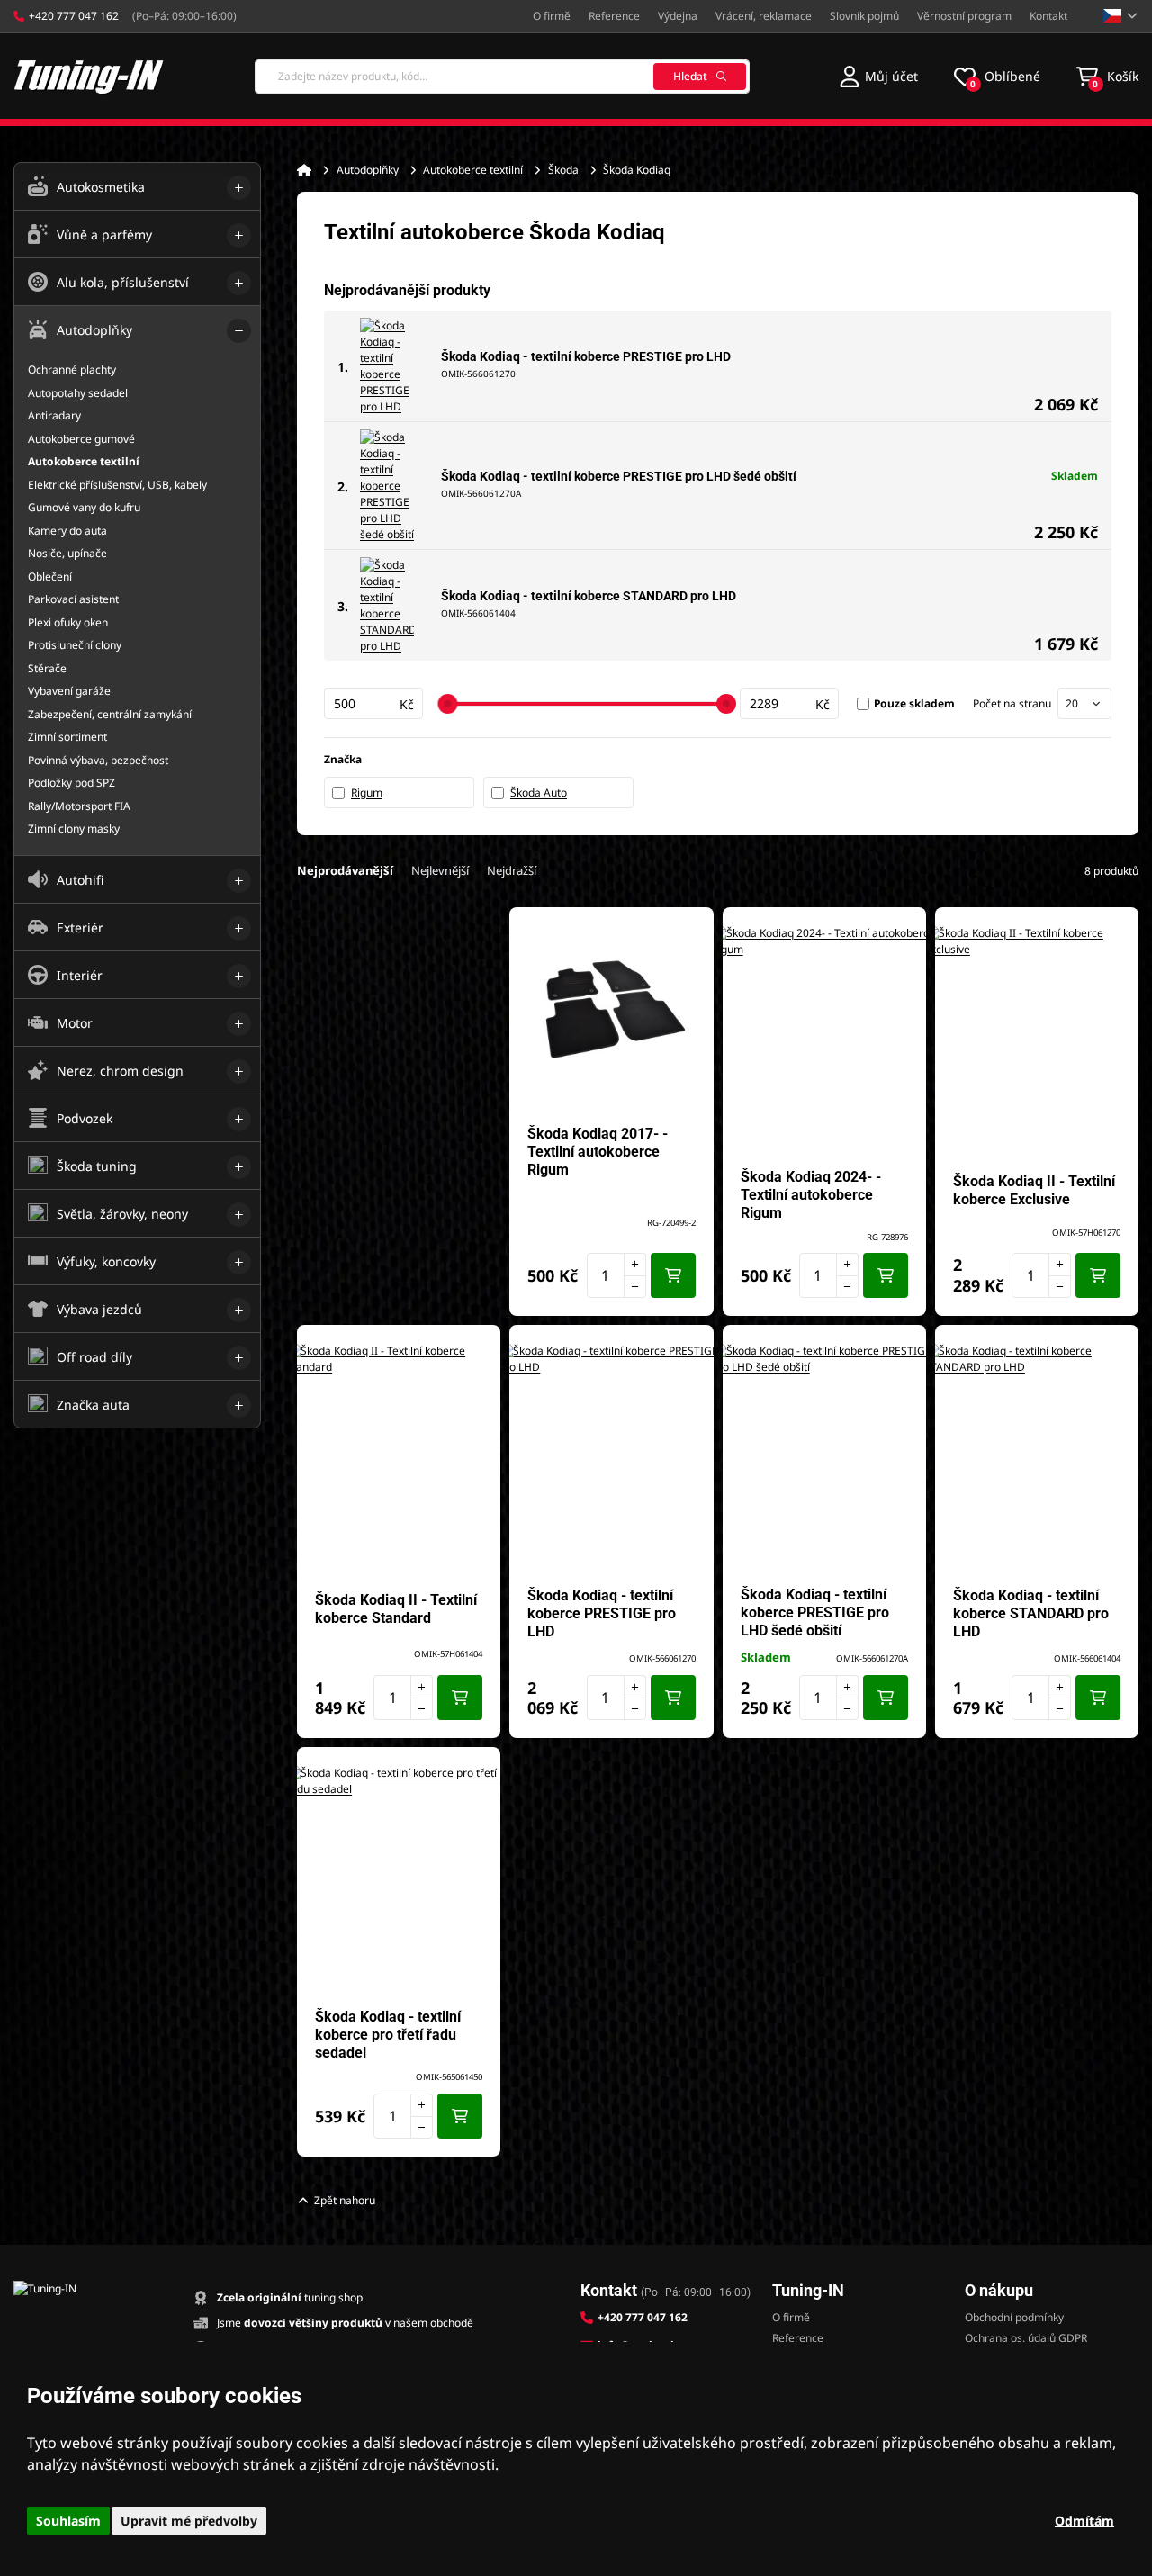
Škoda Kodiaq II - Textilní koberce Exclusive (1034, 1190)
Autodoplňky (368, 170)
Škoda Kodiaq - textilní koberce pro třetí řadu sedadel (388, 2035)
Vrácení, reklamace (764, 16)
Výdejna (678, 16)
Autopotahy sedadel (78, 393)
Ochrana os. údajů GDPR (1026, 2338)
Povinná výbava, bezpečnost (98, 760)
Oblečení (50, 576)
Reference (614, 16)
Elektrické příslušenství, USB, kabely (117, 485)
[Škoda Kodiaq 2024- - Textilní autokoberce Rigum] (824, 1038)
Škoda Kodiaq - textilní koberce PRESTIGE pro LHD (586, 356)
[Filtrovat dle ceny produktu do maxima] (789, 703)
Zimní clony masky (74, 829)
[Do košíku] (673, 1275)
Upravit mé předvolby (189, 2521)
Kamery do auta (67, 531)
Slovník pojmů (864, 16)
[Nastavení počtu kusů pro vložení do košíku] (616, 1275)
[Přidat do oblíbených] (691, 930)
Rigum (367, 793)
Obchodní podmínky (1014, 2317)
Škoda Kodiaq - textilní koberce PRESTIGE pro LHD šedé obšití (619, 476)
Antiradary (54, 415)
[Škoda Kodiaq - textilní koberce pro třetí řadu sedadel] (399, 1878)
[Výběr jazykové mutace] (1121, 16)
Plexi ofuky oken (68, 622)
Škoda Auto (539, 793)
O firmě (552, 16)
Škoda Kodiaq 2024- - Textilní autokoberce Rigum (811, 1195)
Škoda (563, 170)
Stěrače (47, 668)
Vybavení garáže (69, 691)
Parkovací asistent (73, 599)
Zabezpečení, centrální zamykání (110, 714)
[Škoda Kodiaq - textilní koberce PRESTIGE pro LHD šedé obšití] (387, 486)
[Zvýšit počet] (635, 1264)
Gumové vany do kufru (84, 507)
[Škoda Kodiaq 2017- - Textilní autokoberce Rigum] (611, 1009)
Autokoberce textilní (473, 170)
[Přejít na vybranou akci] (399, 1105)
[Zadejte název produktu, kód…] (502, 77)
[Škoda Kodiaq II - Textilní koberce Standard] (399, 1455)
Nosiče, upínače (67, 553)
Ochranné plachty (72, 369)
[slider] (447, 704)
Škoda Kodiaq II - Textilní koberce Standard (396, 1609)
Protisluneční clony (75, 645)
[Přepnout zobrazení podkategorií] (239, 188)
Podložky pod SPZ (72, 783)
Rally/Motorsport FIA (79, 806)
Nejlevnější (440, 870)
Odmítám (1084, 2521)
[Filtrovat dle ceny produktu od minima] (373, 703)
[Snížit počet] (635, 1287)
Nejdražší (512, 870)
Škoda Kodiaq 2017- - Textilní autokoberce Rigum (598, 1152)
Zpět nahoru (345, 2200)
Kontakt (1048, 16)
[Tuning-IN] (89, 76)
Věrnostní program (964, 16)
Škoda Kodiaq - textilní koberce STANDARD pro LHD (589, 596)
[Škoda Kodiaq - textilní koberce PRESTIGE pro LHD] (387, 366)
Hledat (690, 76)
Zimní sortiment (67, 737)
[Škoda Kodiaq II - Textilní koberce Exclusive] (1037, 1038)
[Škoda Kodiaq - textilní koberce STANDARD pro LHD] (387, 606)
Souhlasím (68, 2521)
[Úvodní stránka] (304, 170)
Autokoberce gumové (81, 439)
